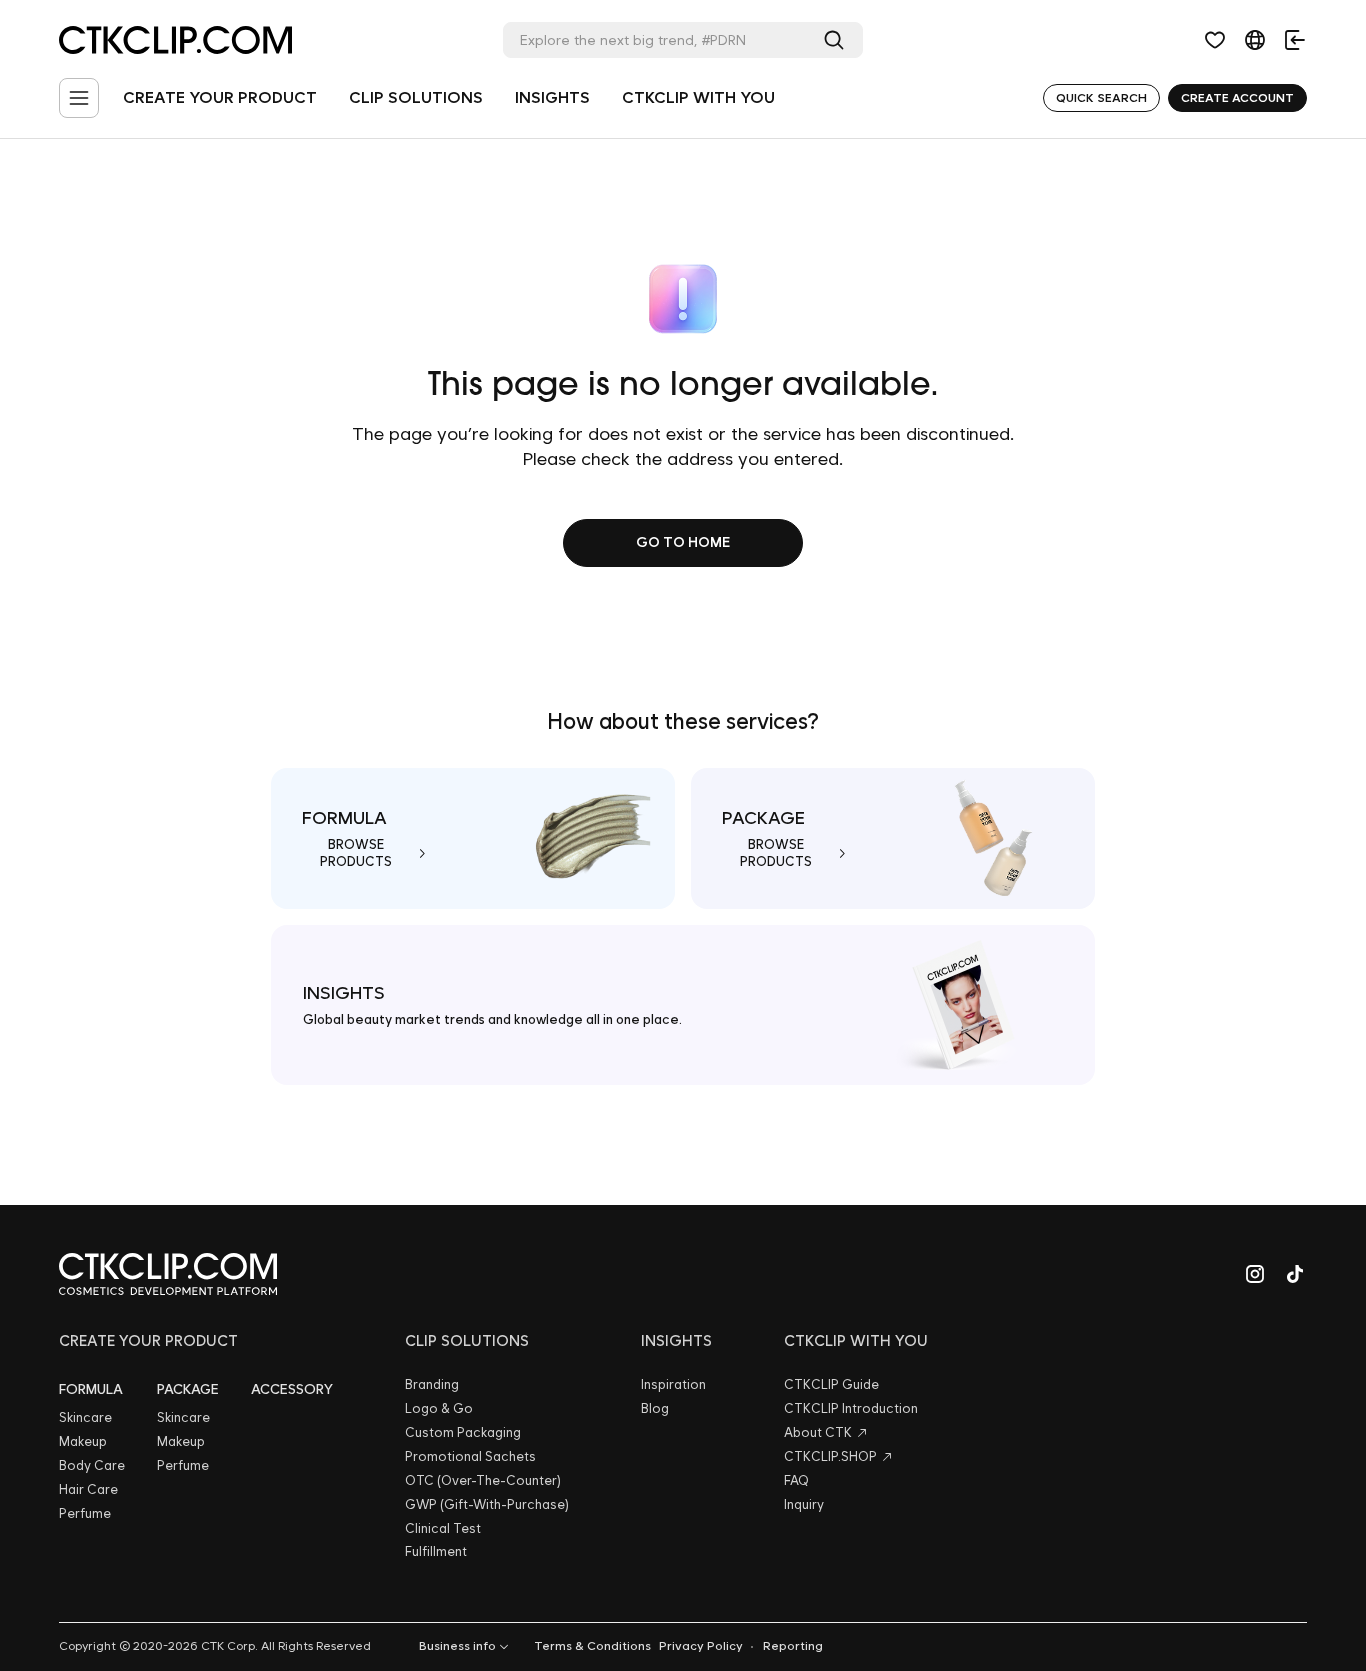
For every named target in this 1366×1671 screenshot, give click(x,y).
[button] (1215, 40)
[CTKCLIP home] (168, 1274)
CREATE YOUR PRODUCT (220, 97)
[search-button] (838, 40)
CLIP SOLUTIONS (416, 97)
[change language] (1255, 40)
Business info (457, 1646)
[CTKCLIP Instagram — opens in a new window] (1255, 1274)
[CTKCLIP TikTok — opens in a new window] (1295, 1274)
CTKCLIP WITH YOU (698, 97)
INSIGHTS (552, 97)
